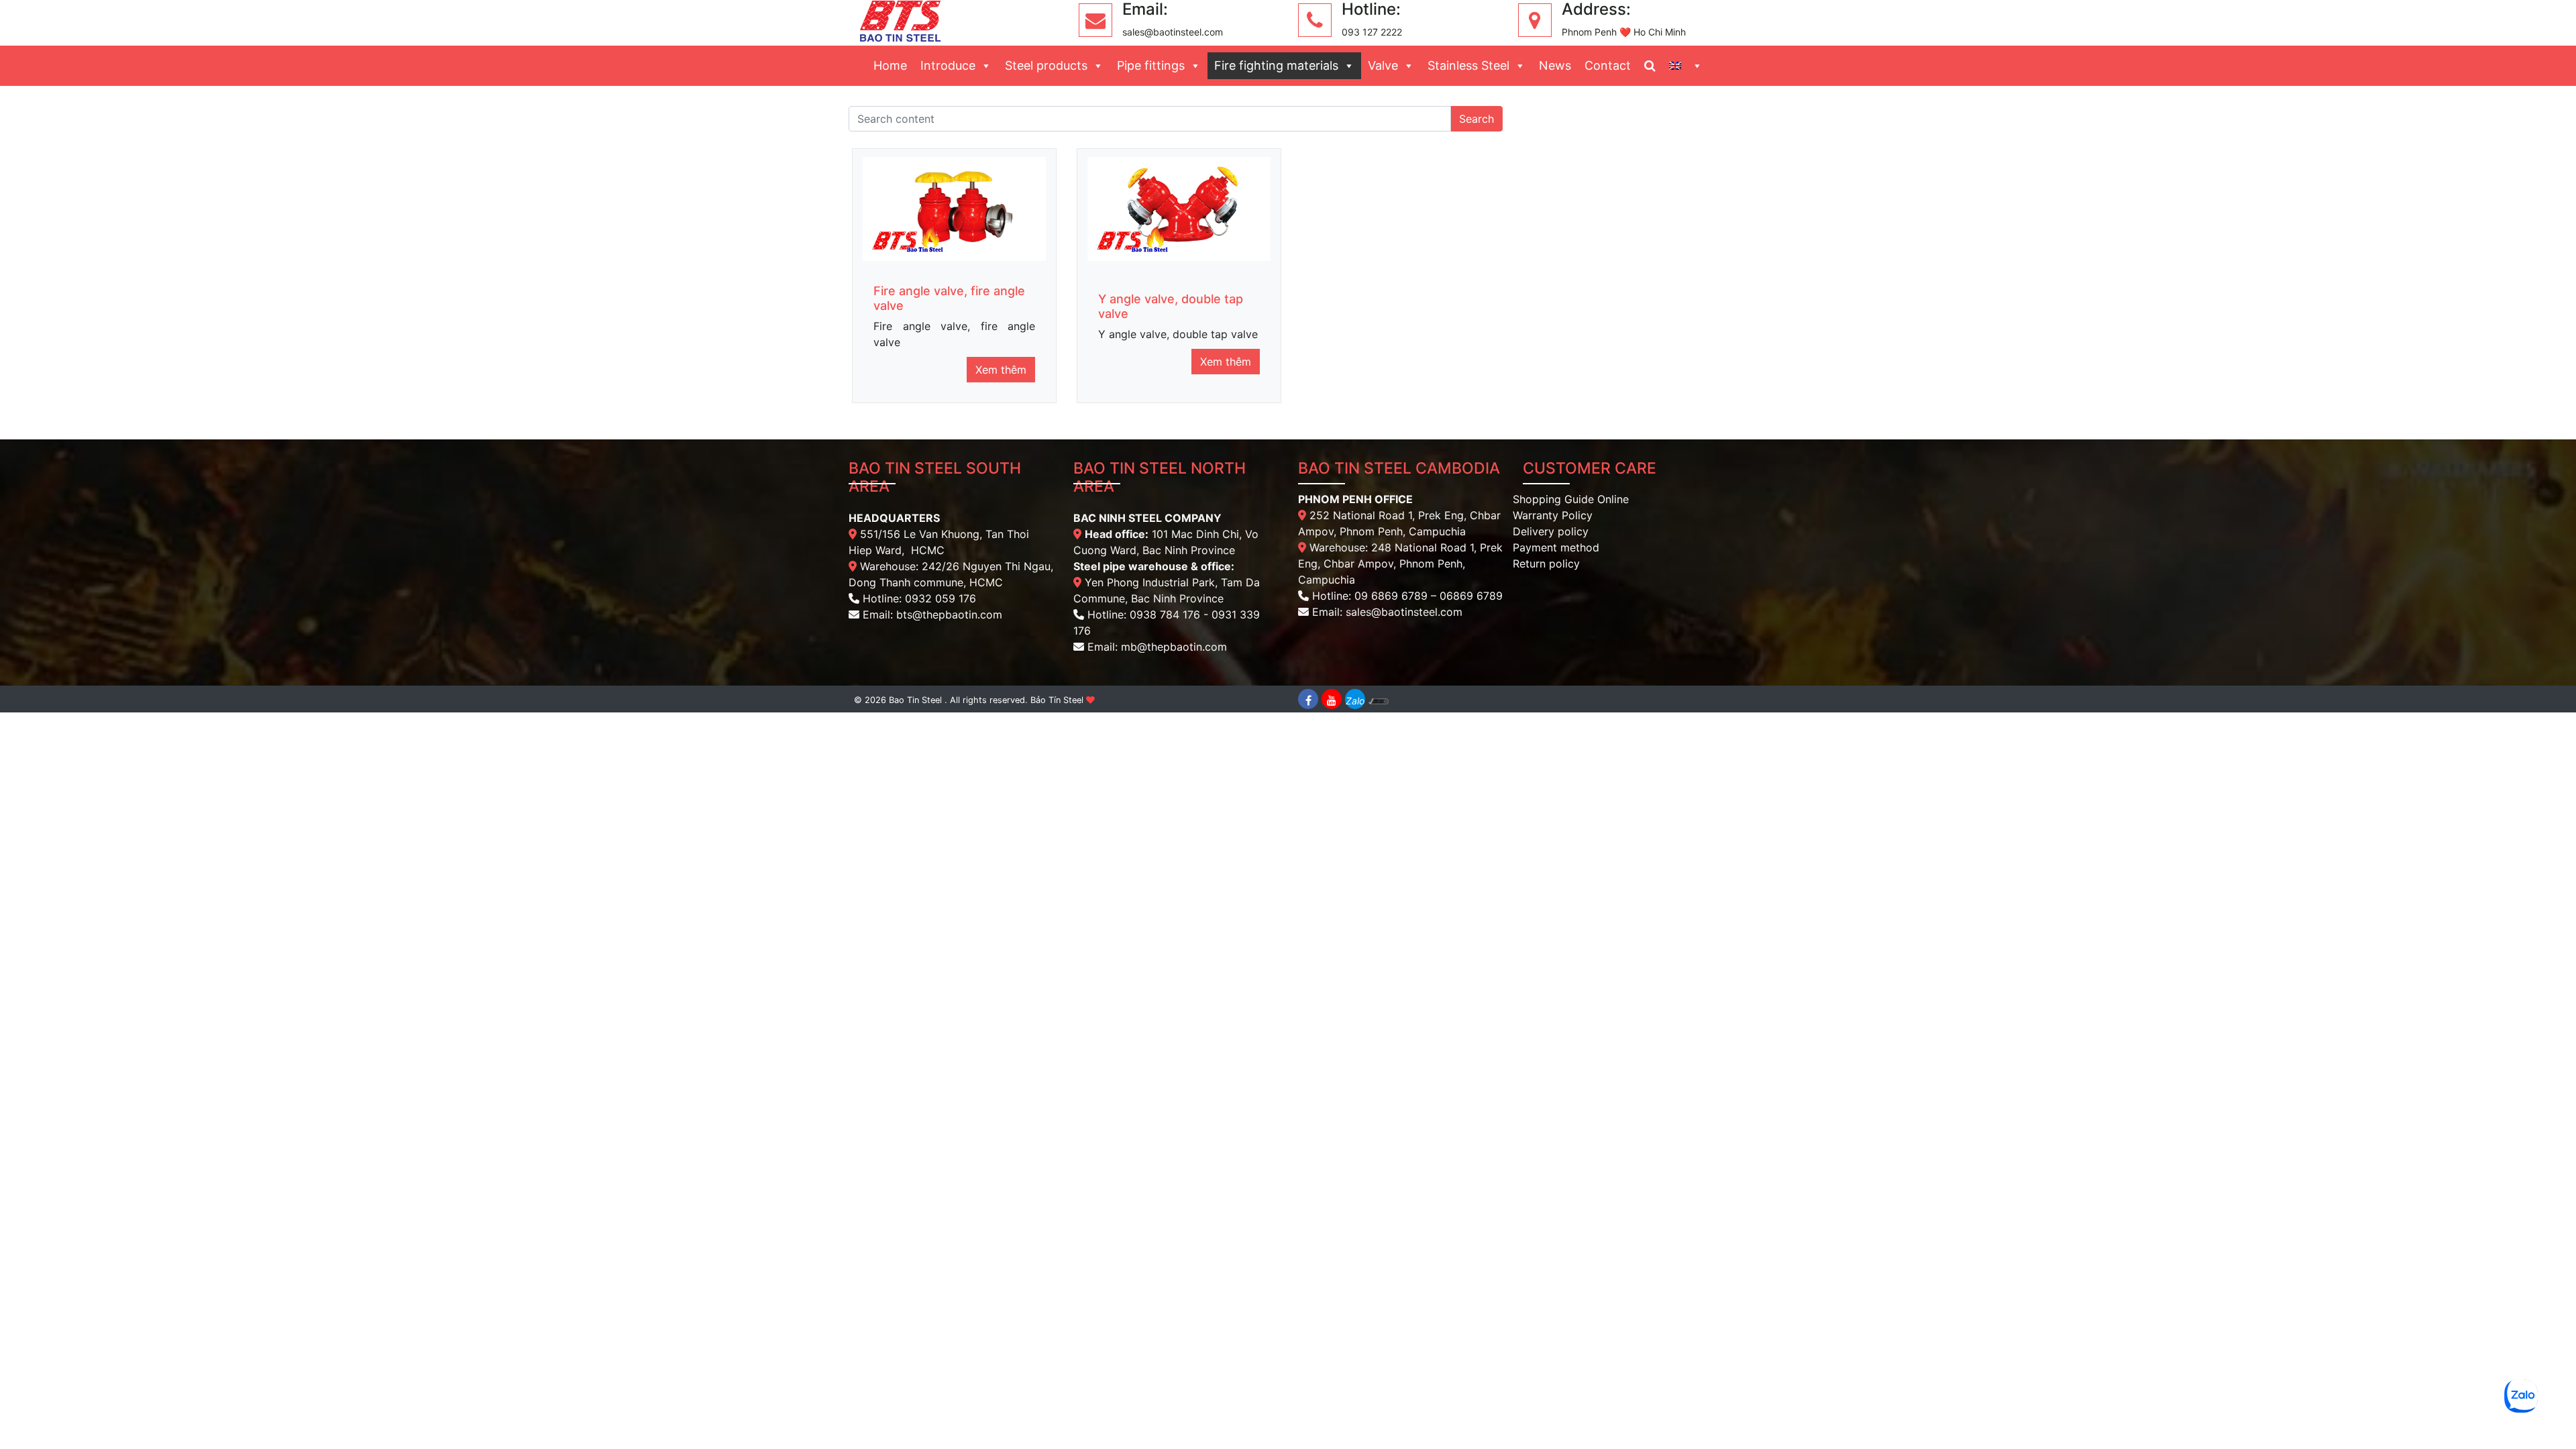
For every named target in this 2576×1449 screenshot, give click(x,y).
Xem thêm (1001, 370)
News (1555, 65)
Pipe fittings (1151, 65)
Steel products (1046, 65)
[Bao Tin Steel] (901, 20)
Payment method (1556, 547)
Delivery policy (1551, 531)
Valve (1383, 65)
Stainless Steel (1468, 65)
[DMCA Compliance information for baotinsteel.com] (1379, 699)
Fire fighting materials (1276, 65)
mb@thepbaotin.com (1174, 647)
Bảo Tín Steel (1057, 700)
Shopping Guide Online (1571, 499)
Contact (1608, 65)
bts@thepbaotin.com (949, 614)
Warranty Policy (1553, 515)
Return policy (1546, 563)
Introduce (948, 65)
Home (890, 65)
